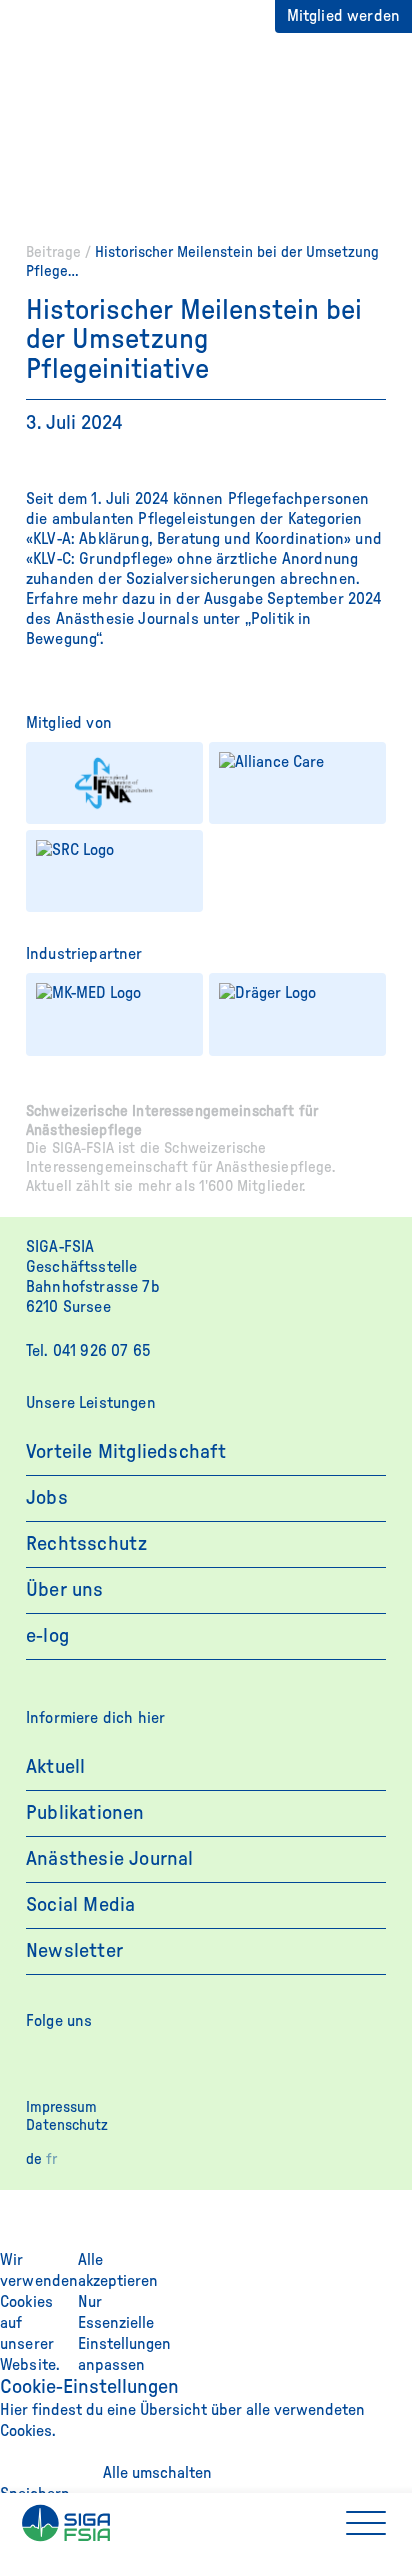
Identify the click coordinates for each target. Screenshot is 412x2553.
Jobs (47, 1498)
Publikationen (85, 1813)
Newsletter (74, 1951)
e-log (47, 1636)
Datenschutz (67, 2125)
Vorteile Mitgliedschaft (126, 1452)
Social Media (80, 1905)
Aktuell (55, 1767)
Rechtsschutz (86, 1544)
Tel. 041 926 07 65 (88, 1351)
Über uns (65, 1590)
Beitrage (53, 252)
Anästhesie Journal (110, 1859)
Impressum (61, 2107)
